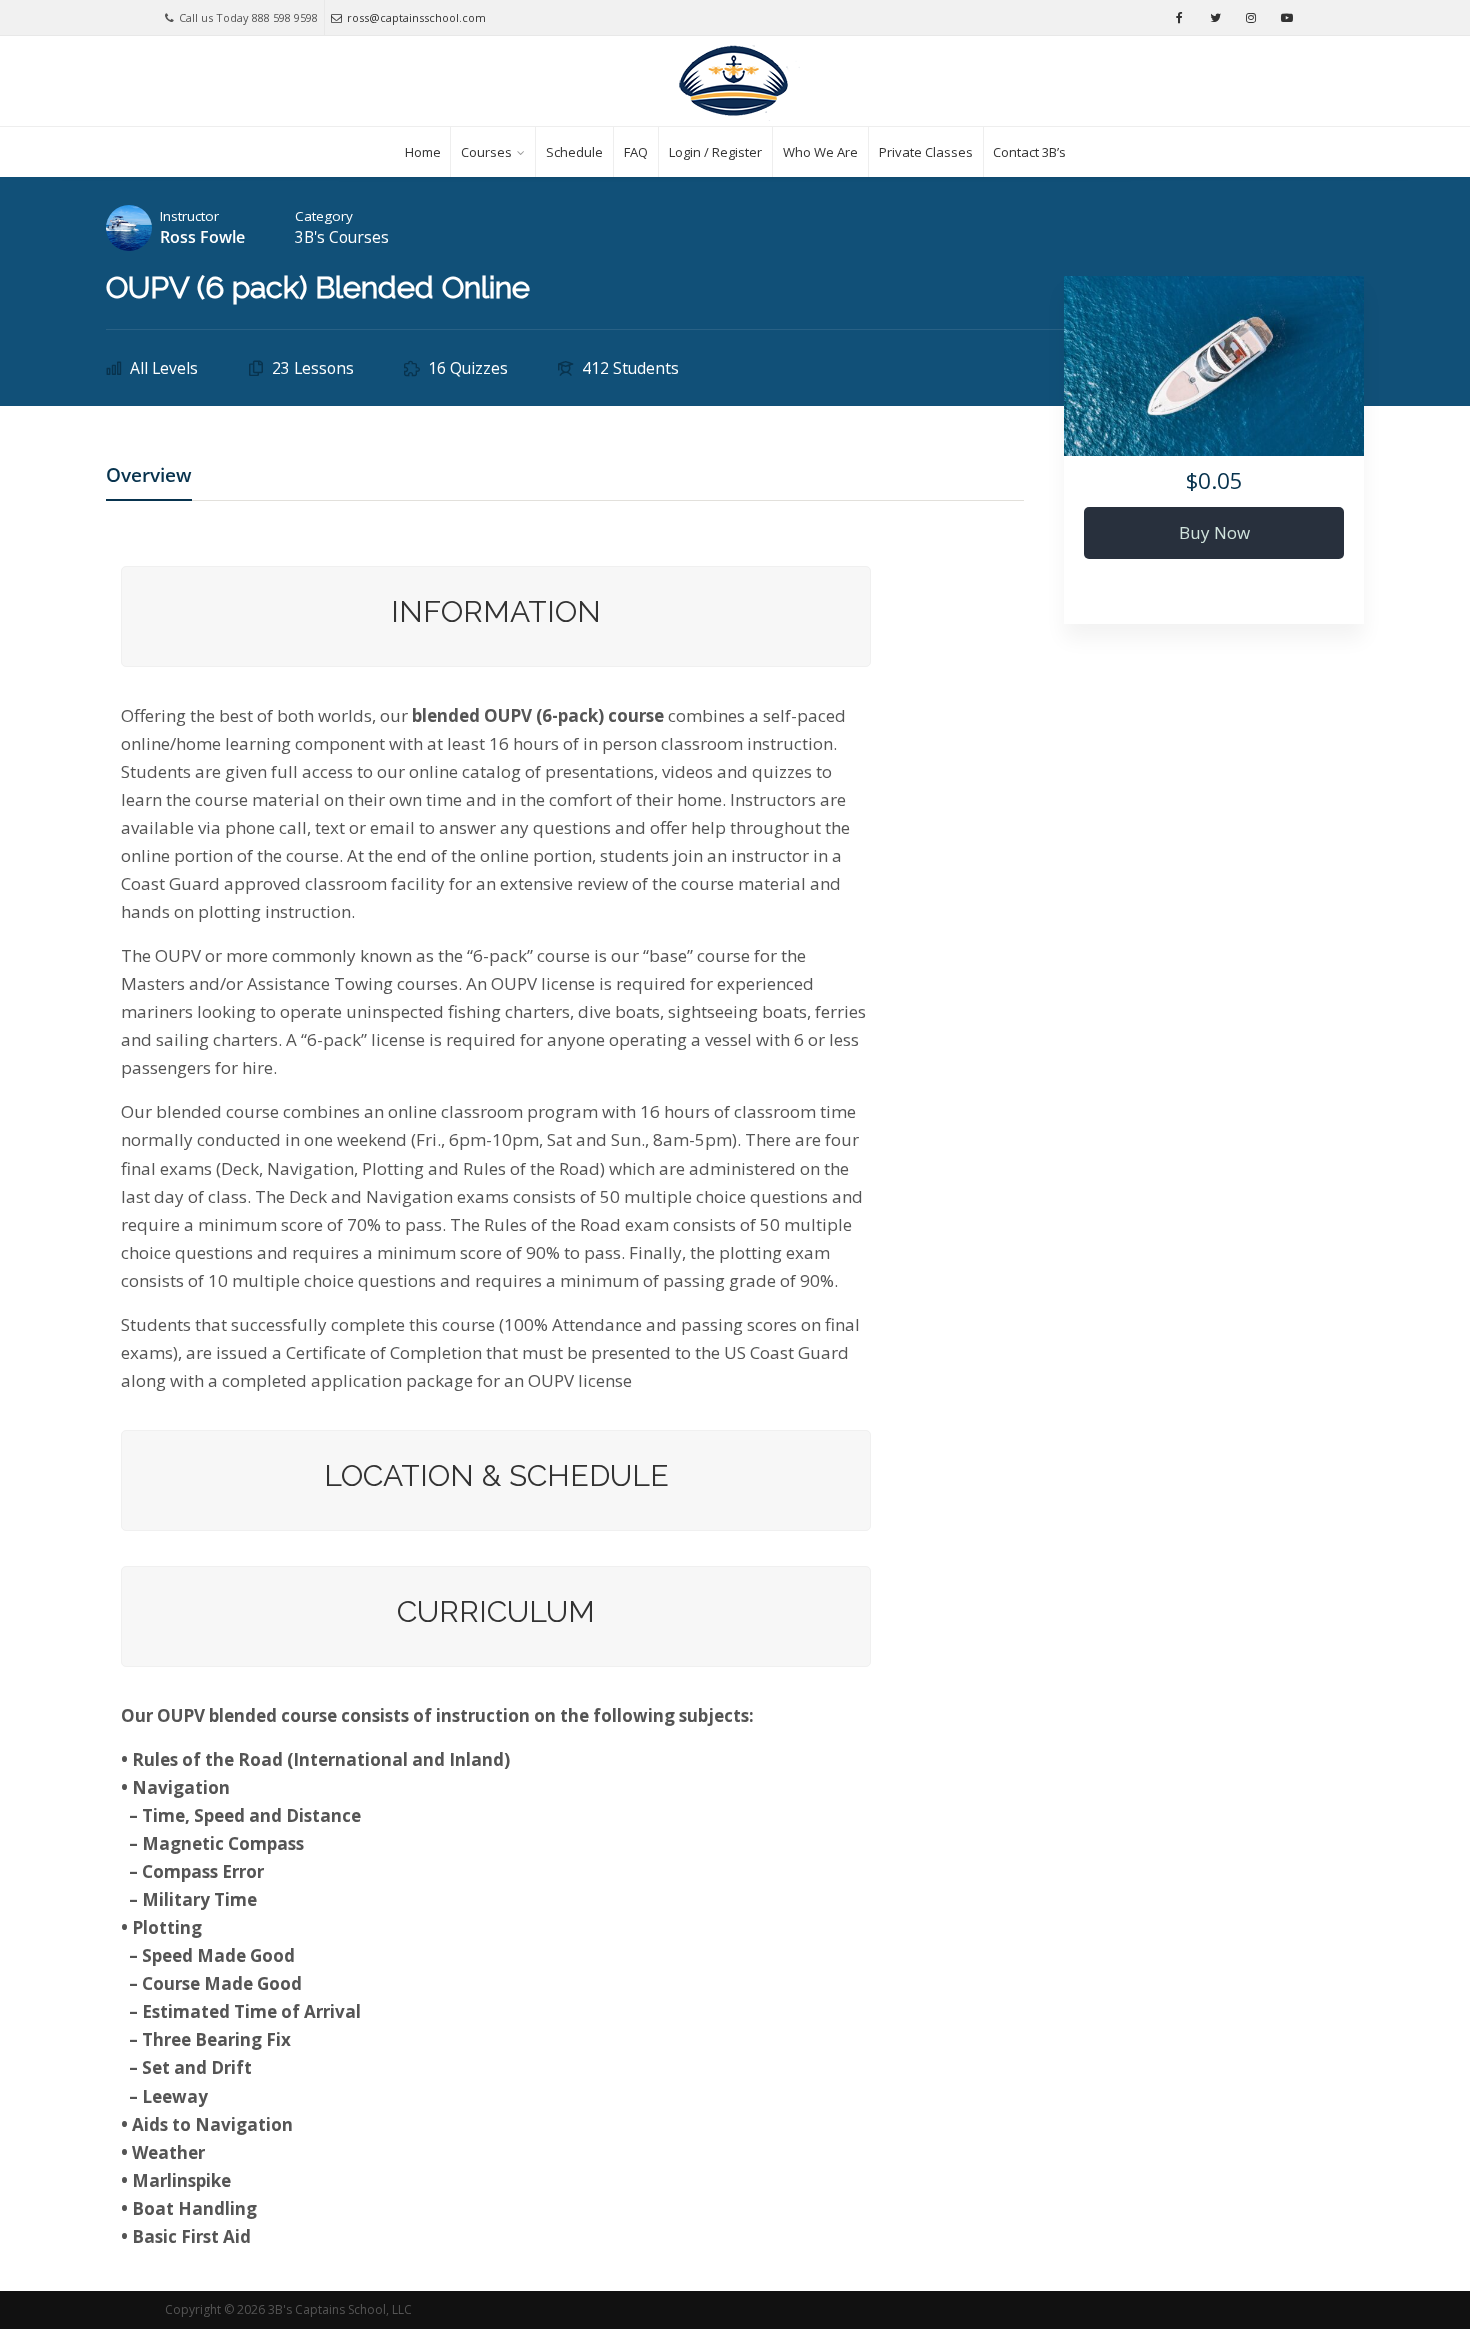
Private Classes (926, 152)
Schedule (574, 152)
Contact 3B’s (1029, 152)
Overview (149, 477)
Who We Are (820, 152)
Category (324, 216)
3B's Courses (342, 237)
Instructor (189, 216)
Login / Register (715, 152)
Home (423, 152)
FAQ (636, 152)
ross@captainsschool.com (416, 17)
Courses (486, 152)
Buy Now (1214, 532)
